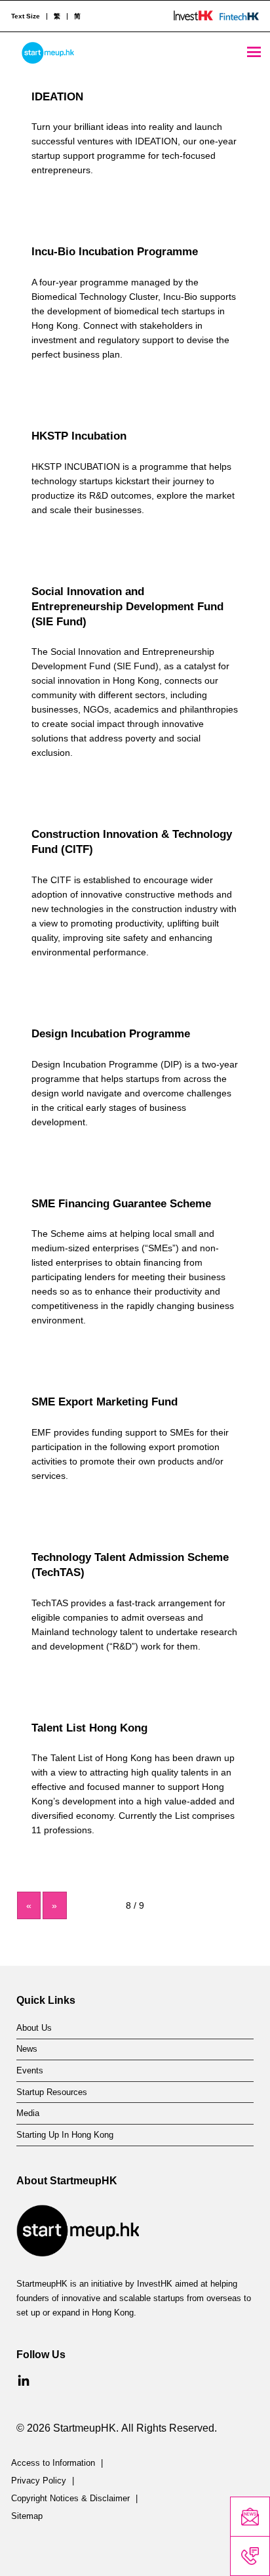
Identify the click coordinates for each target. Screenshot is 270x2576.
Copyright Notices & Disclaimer (70, 2499)
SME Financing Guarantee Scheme (121, 1204)
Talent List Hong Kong (89, 1728)
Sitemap (27, 2516)
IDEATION (57, 97)
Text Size (26, 16)
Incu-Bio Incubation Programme (115, 252)
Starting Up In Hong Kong (65, 2135)
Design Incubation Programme (111, 1034)
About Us (34, 2028)
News (27, 2049)
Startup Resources (52, 2092)
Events (30, 2071)
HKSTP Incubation (79, 436)
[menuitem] (57, 16)
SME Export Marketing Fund (105, 1402)
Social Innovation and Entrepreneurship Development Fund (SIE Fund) (127, 607)
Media (28, 2113)
